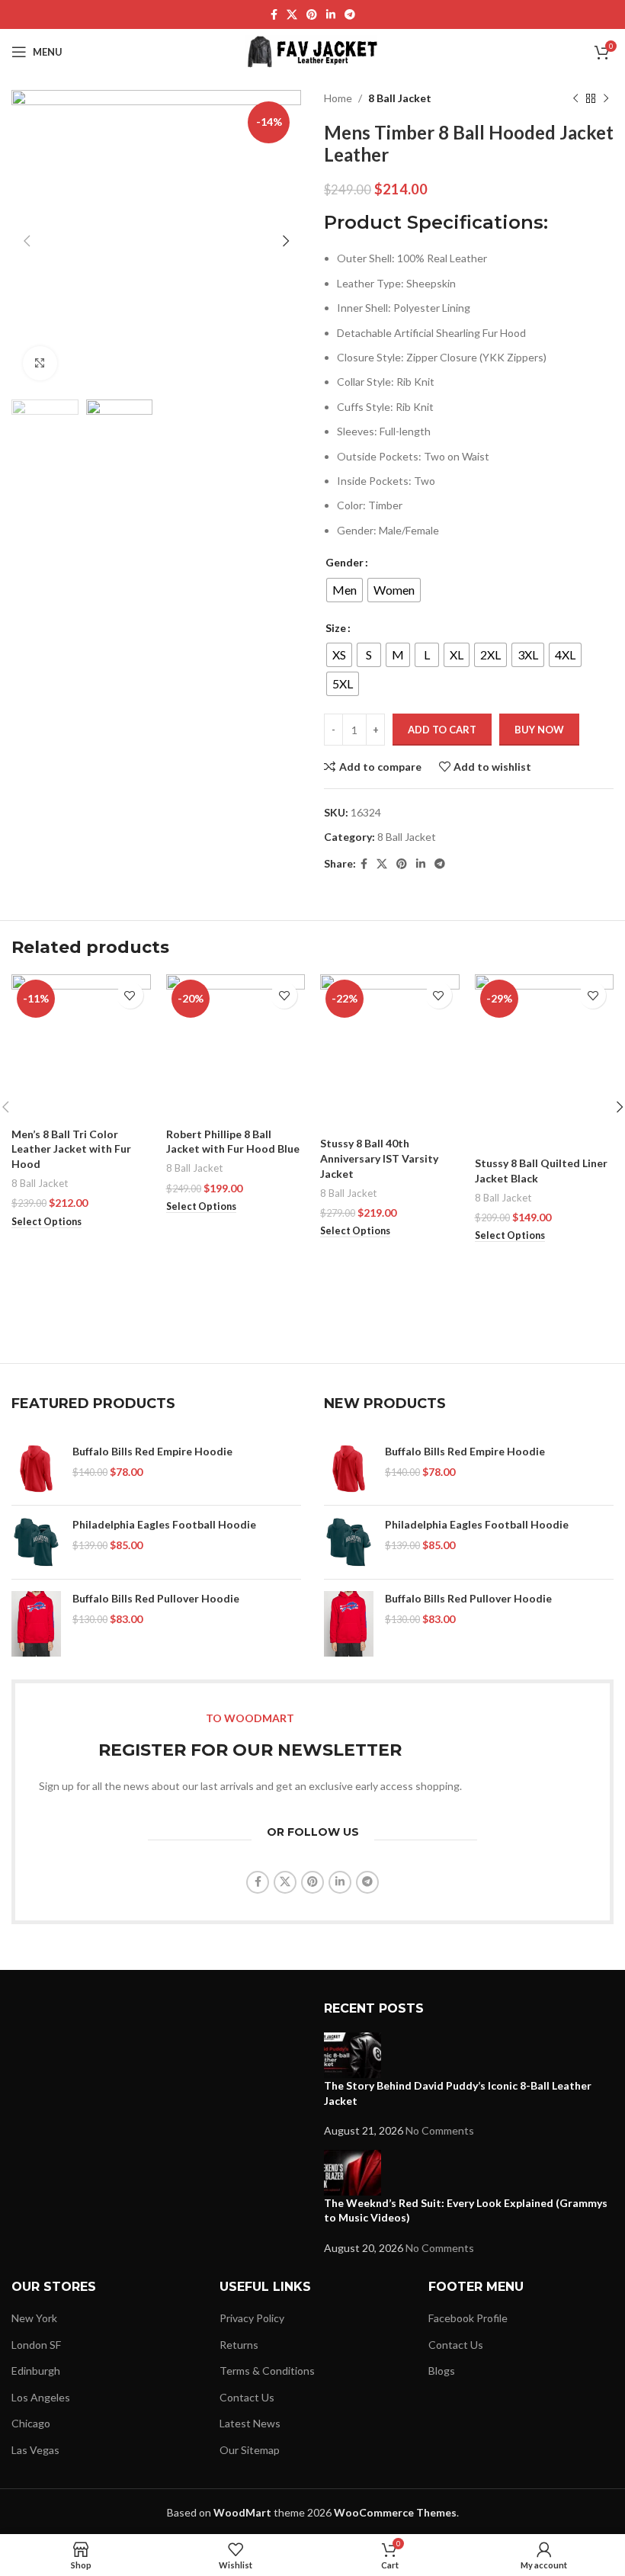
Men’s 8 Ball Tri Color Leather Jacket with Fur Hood (71, 1149)
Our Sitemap (250, 2450)
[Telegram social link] (350, 15)
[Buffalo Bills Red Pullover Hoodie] (36, 1624)
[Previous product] (575, 98)
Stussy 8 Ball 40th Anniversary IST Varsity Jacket (379, 1158)
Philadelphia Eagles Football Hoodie (164, 1524)
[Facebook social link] (274, 15)
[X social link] (292, 15)
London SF (36, 2345)
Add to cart (442, 730)
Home (338, 98)
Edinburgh (36, 2371)
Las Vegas (35, 2450)
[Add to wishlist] (130, 995)
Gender (345, 562)
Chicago (31, 2423)
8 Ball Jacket (400, 98)
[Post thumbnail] (353, 2054)
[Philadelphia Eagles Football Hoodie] (36, 1542)
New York (34, 2318)
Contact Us (247, 2397)
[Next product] (606, 98)
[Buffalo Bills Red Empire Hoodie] (36, 1469)
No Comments (440, 2130)
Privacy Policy (252, 2318)
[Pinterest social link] (312, 15)
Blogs (442, 2371)
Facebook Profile (468, 2318)
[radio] (345, 590)
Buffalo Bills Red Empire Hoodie (152, 1451)
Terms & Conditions (267, 2371)
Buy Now (539, 730)
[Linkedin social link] (331, 15)
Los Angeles (41, 2397)
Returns (239, 2345)
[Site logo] (313, 51)
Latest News (250, 2423)
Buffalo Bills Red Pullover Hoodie (156, 1598)
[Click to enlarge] (40, 363)
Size (336, 628)
